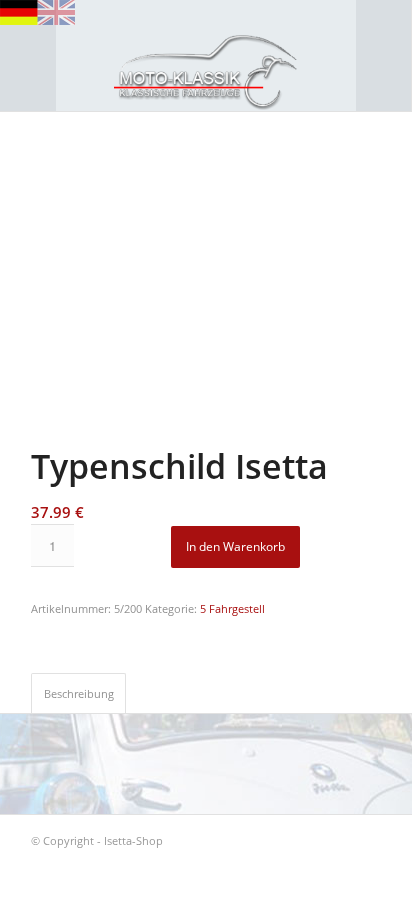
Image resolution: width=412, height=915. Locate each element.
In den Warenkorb (235, 546)
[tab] (78, 692)
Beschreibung (79, 693)
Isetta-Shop (133, 840)
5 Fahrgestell (232, 608)
